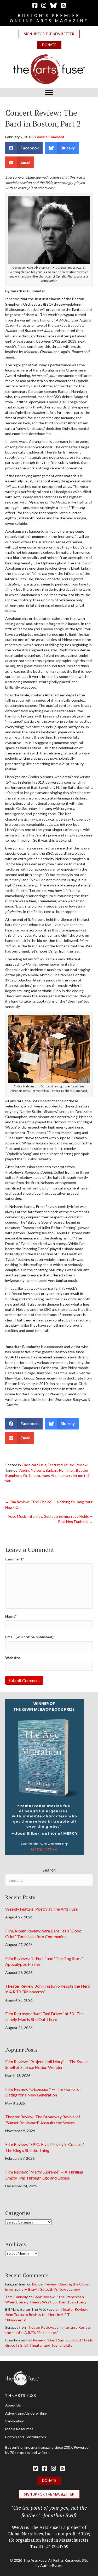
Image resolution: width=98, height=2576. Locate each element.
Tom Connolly (16, 2297)
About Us (13, 2405)
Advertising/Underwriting (26, 2413)
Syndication (15, 2421)
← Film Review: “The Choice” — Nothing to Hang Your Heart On (49, 1504)
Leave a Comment (50, 137)
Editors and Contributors (26, 2437)
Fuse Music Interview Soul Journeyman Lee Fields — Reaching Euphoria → (51, 1519)
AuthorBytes (51, 2565)
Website (13, 1658)
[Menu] (49, 92)
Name (11, 1616)
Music (69, 1465)
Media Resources (19, 2429)
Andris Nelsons (32, 1470)
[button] (49, 34)
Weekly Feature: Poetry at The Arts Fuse (41, 1909)
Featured (55, 1465)
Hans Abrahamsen (56, 1475)
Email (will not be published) (30, 1637)
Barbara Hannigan (60, 1470)
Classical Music (34, 1465)
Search (49, 1870)
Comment (15, 1559)
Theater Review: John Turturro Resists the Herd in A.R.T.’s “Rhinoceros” (47, 2315)
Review (82, 1465)
